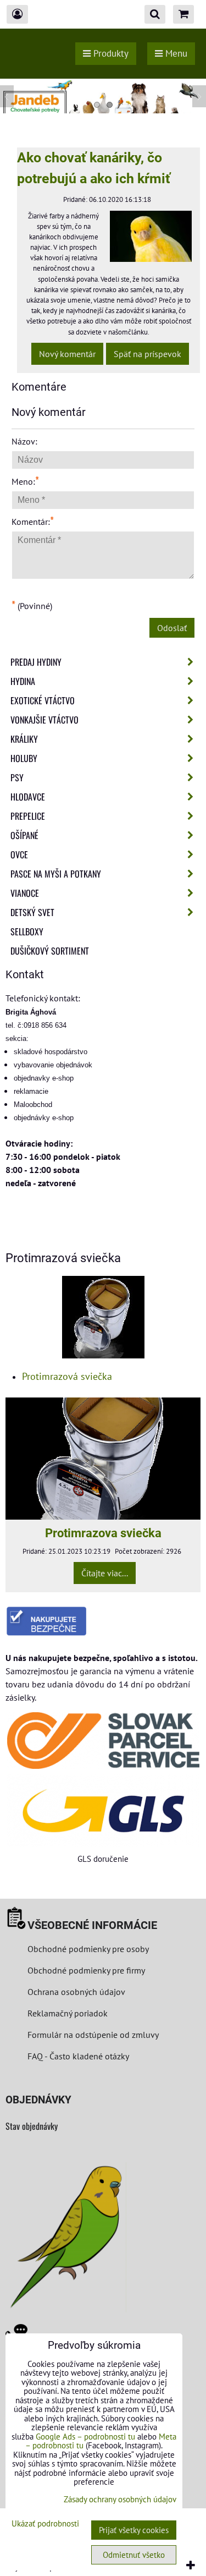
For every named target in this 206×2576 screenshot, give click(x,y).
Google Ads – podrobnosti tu (85, 2437)
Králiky (24, 739)
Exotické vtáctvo (43, 700)
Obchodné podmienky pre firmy (86, 1970)
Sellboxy (27, 931)
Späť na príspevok (147, 354)
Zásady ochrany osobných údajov (120, 2499)
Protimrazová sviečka (67, 1376)
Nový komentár (67, 354)
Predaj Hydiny (36, 662)
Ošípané (24, 835)
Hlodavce (28, 797)
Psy (17, 777)
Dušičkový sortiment (50, 951)
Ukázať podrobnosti (45, 2524)
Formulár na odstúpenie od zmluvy (92, 2035)
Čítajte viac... (105, 1573)
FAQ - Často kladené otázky (78, 2056)
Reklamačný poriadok (68, 2013)
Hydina (23, 681)
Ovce (19, 854)
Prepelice (28, 816)
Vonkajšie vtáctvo (44, 720)
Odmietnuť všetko (134, 2555)
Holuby (24, 758)
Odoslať (172, 628)
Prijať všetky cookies (134, 2530)
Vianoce (25, 893)
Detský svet (32, 912)
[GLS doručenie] (103, 1811)
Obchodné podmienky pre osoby (88, 1949)
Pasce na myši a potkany (56, 874)
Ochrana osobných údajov (76, 1992)
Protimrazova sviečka (103, 1533)
